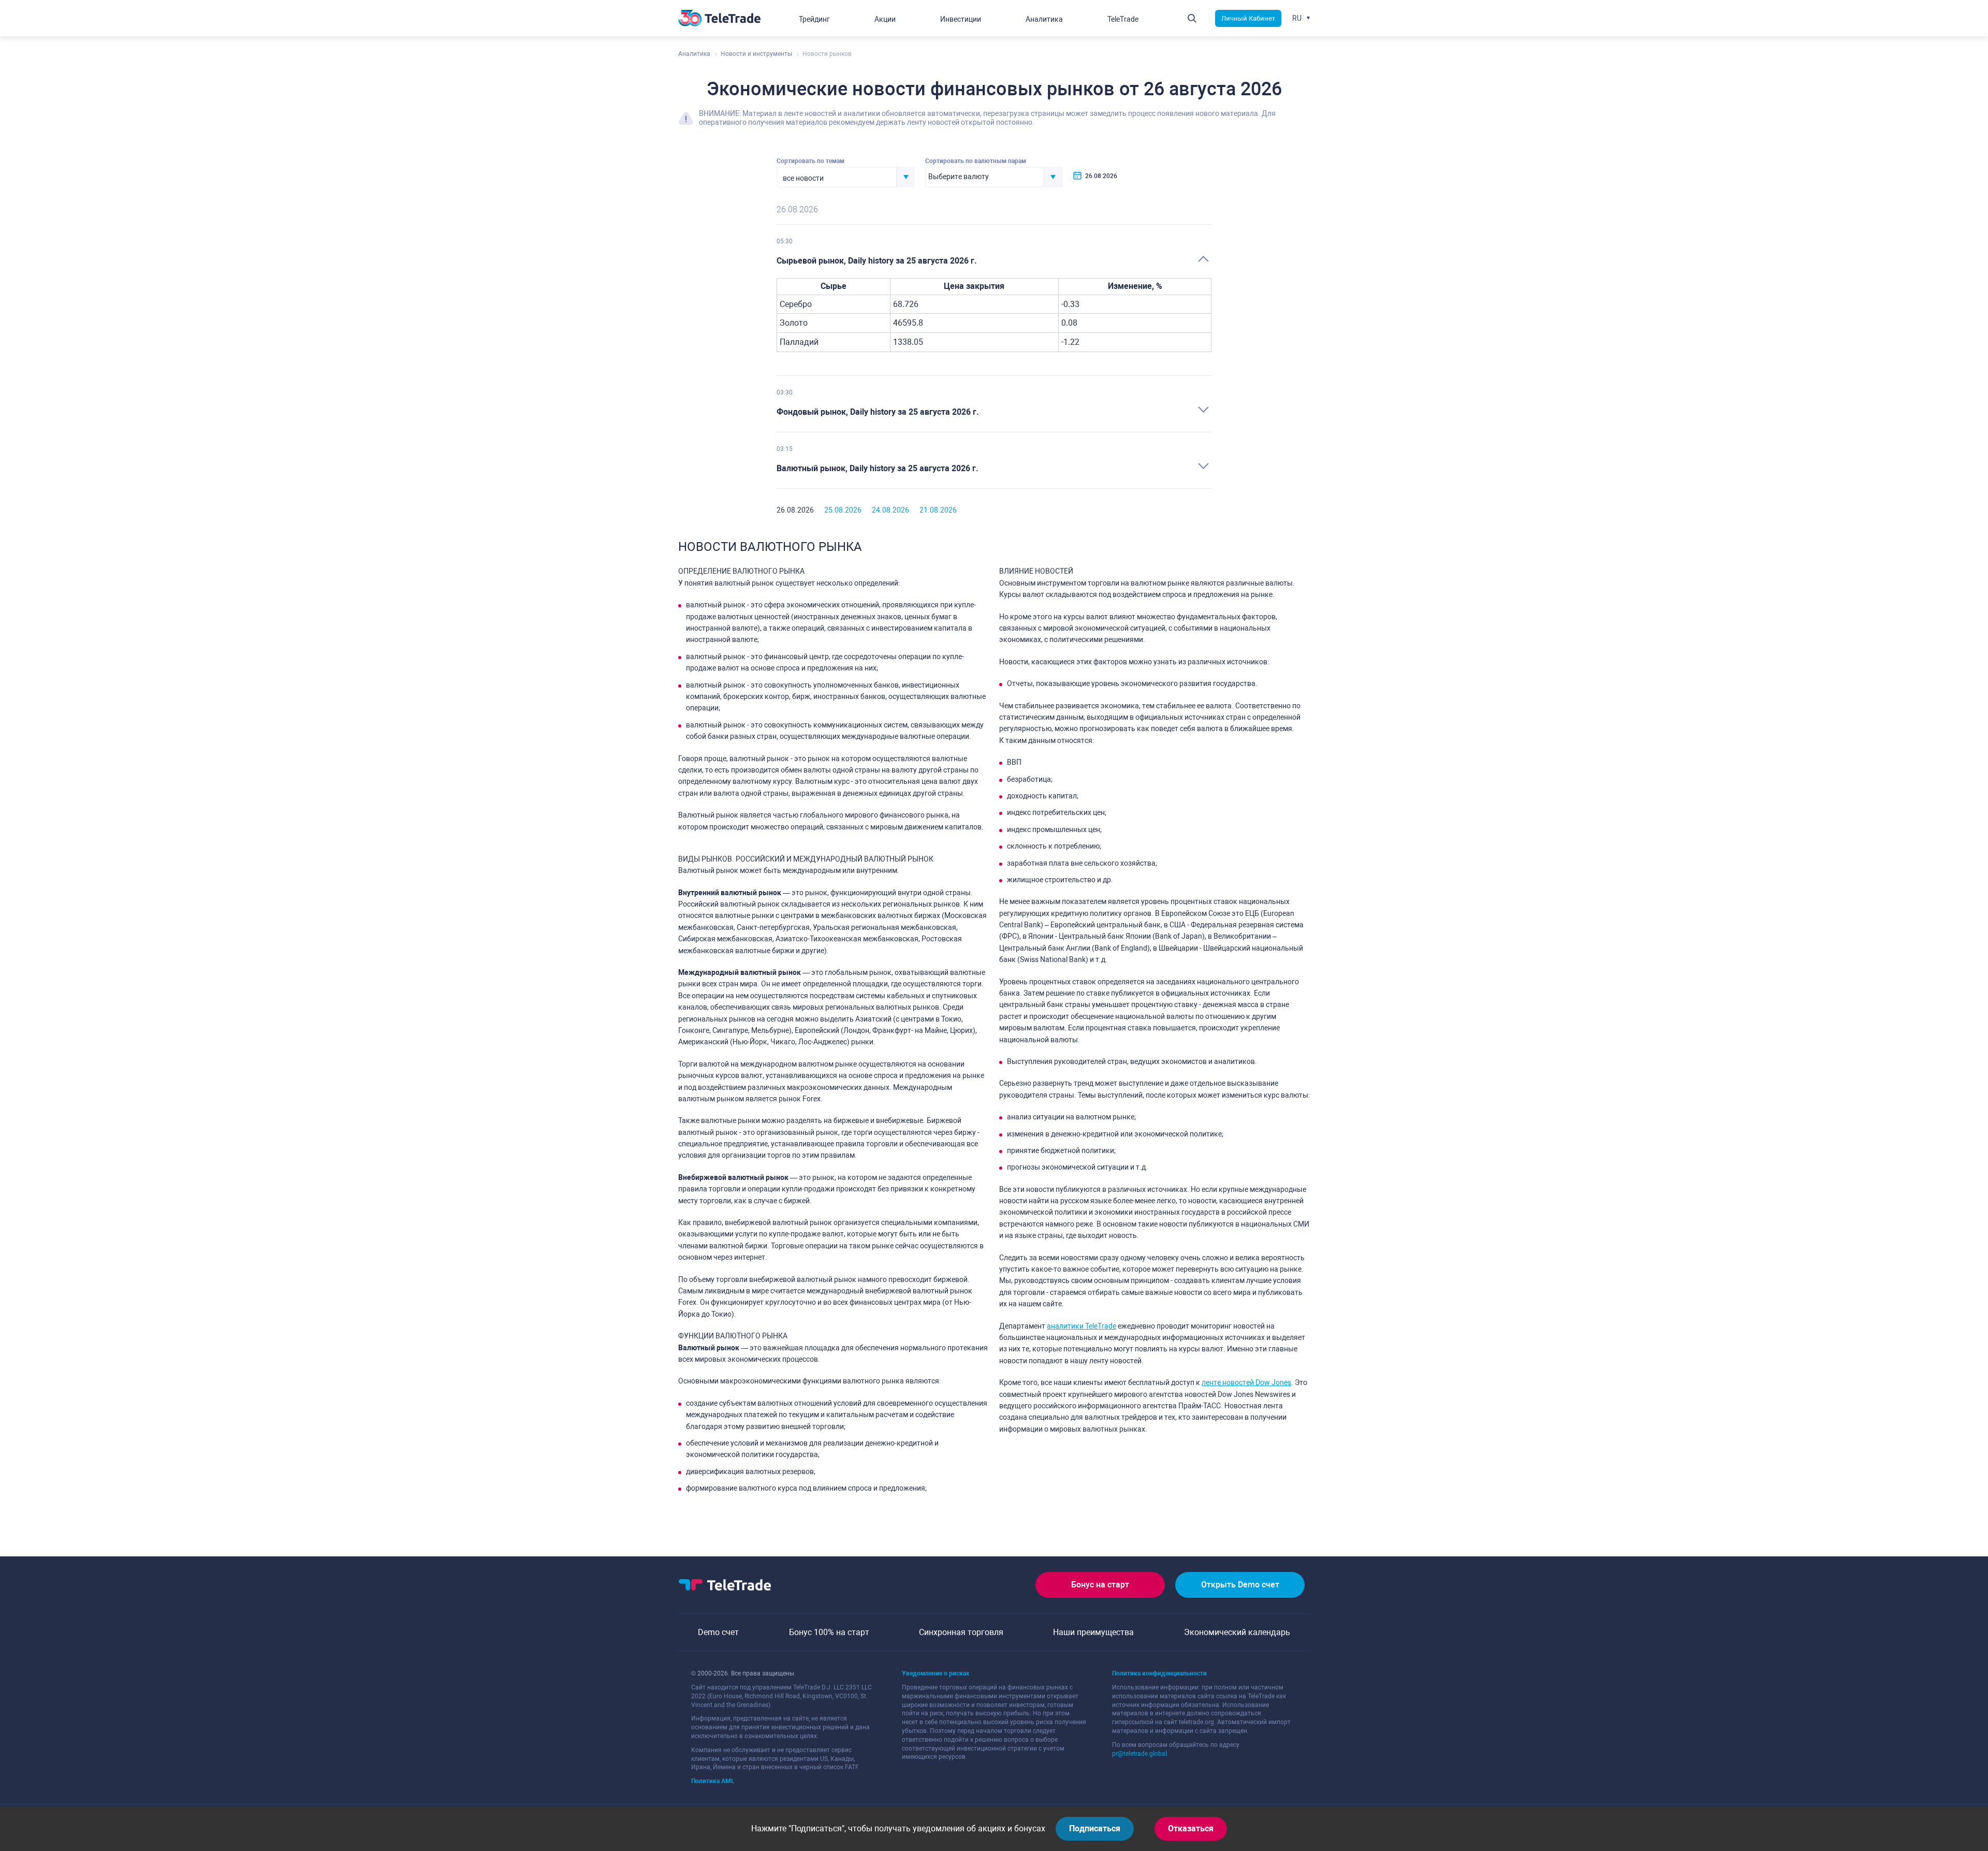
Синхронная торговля (961, 1632)
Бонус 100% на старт (829, 1632)
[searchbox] (985, 177)
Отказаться (1191, 1828)
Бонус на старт (1100, 1585)
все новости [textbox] (803, 178)
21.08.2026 (938, 510)
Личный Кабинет (1248, 18)
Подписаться (1095, 1828)
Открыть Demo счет (1240, 1585)
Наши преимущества (1093, 1632)
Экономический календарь (1237, 1632)
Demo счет (718, 1632)
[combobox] (846, 177)
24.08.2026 (890, 510)
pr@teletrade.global (1139, 1754)
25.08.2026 (843, 510)
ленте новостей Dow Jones (1246, 1382)
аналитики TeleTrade (1081, 1326)
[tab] (994, 261)
